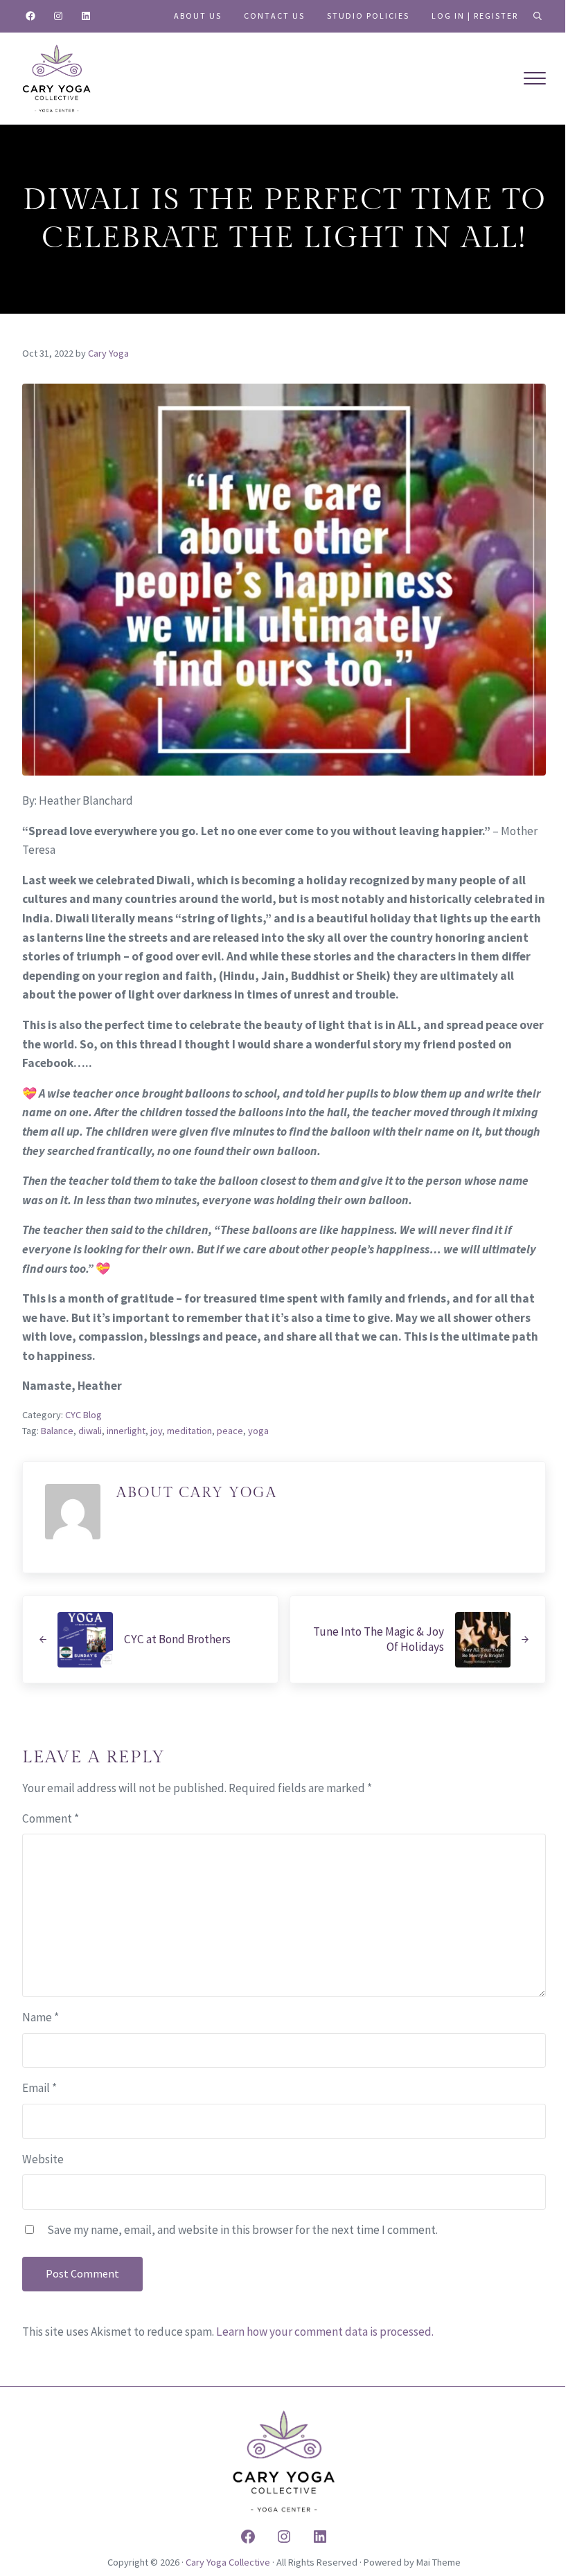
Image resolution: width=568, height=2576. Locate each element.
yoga (258, 1431)
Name (41, 2017)
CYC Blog (83, 1415)
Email (39, 2088)
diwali (90, 1431)
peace (230, 1431)
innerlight (126, 1431)
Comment (51, 1818)
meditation (189, 1431)
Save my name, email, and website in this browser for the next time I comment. (242, 2230)
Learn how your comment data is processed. (325, 2332)
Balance (57, 1431)
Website (43, 2159)
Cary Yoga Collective (228, 2562)
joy (156, 1431)
